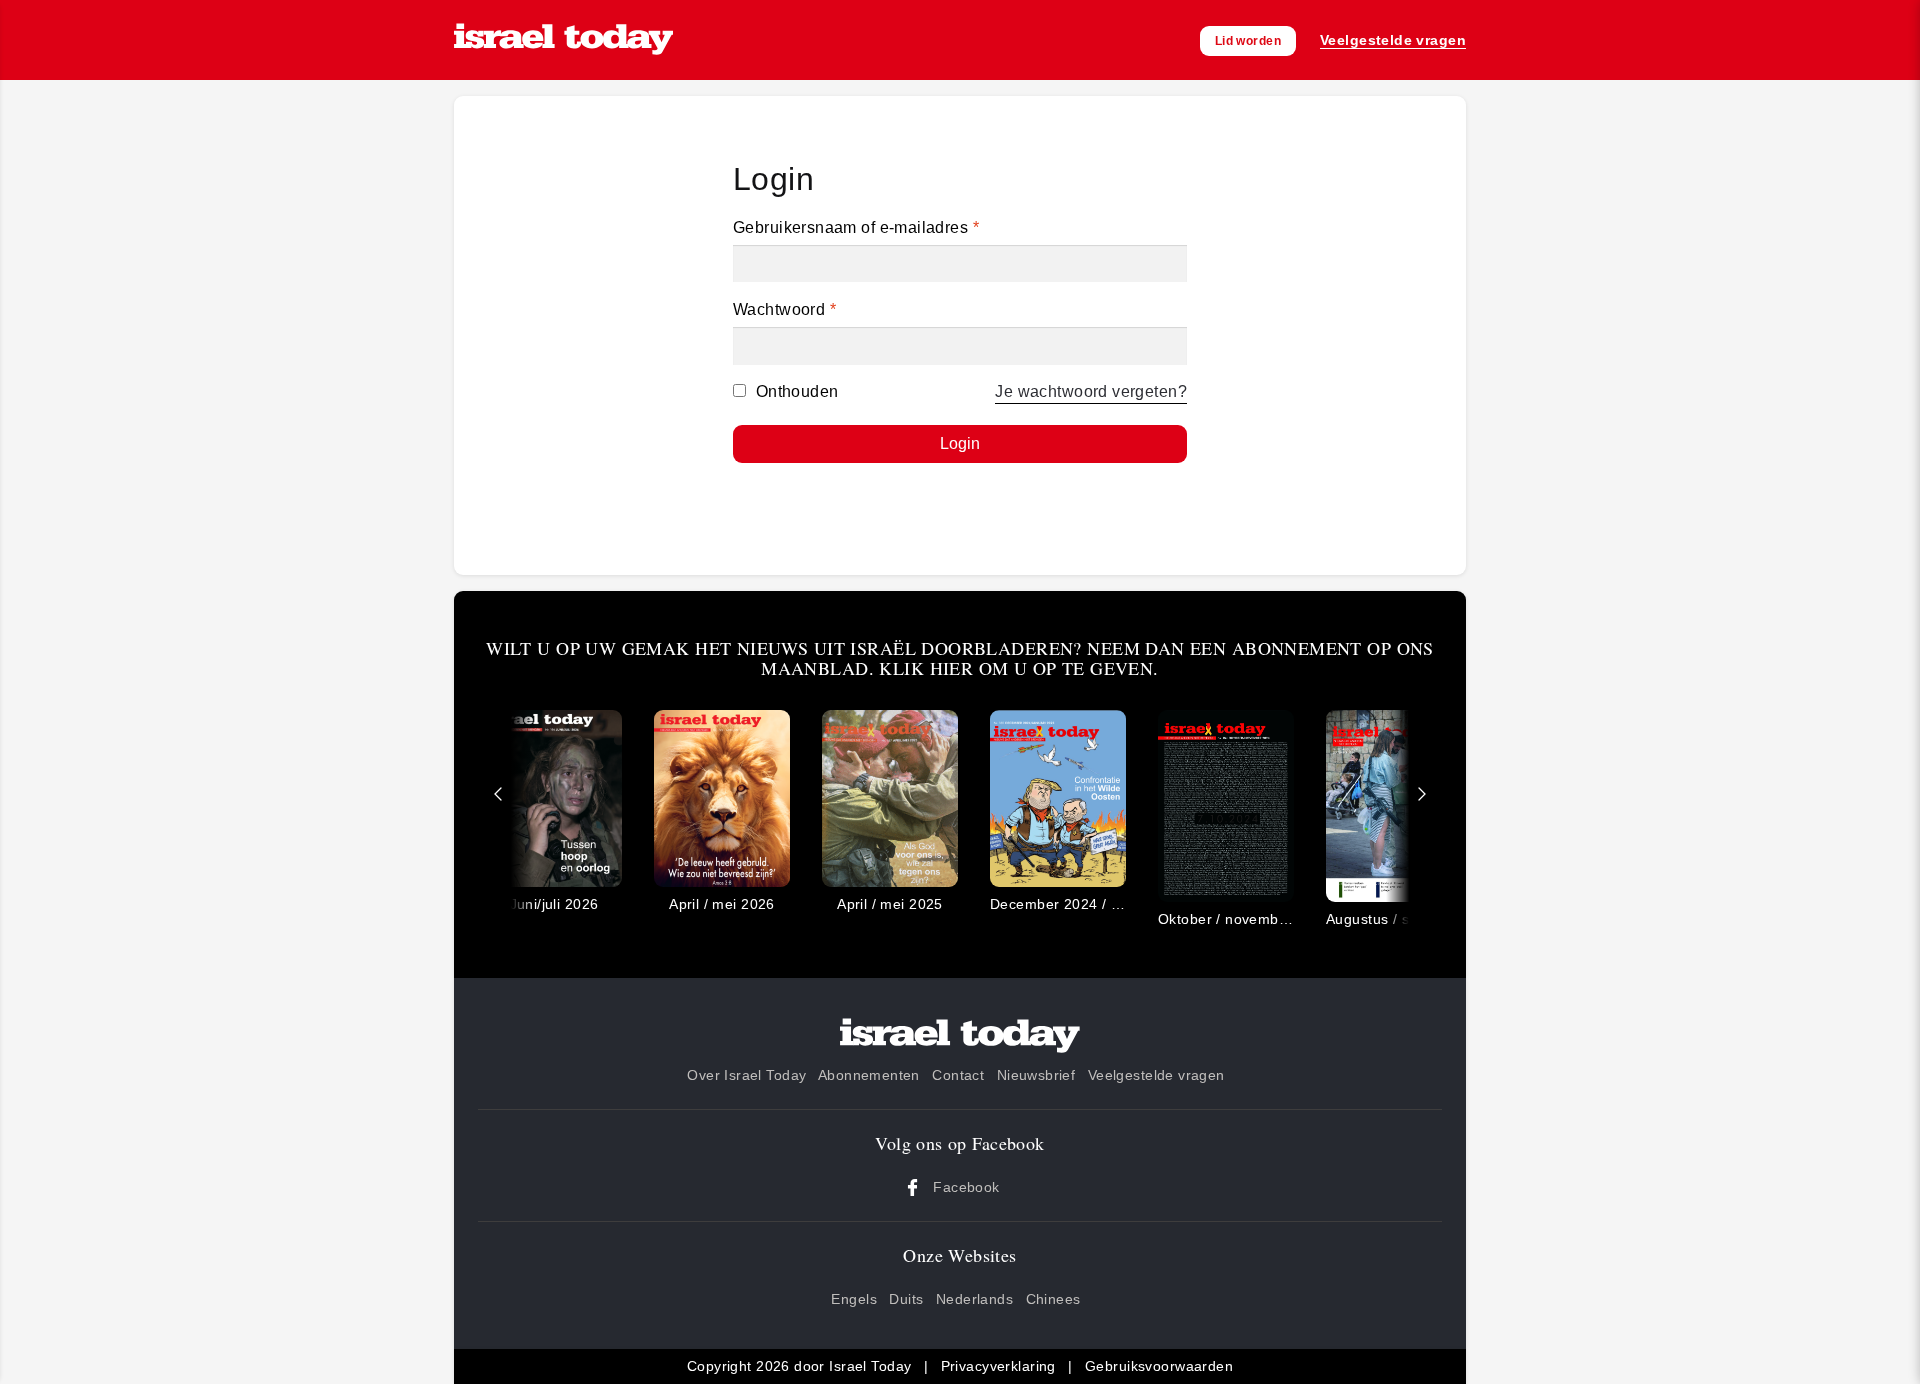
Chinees (1053, 1299)
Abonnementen (869, 1075)
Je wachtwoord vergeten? (1091, 391)
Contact (958, 1075)
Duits (906, 1299)
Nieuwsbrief (1036, 1075)
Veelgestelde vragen (1156, 1075)
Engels (854, 1299)
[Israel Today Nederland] (563, 40)
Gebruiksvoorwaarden (1159, 1366)
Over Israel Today (746, 1075)
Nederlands (974, 1299)
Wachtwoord (784, 309)
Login (960, 443)
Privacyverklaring (998, 1366)
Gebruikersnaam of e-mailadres (856, 227)
